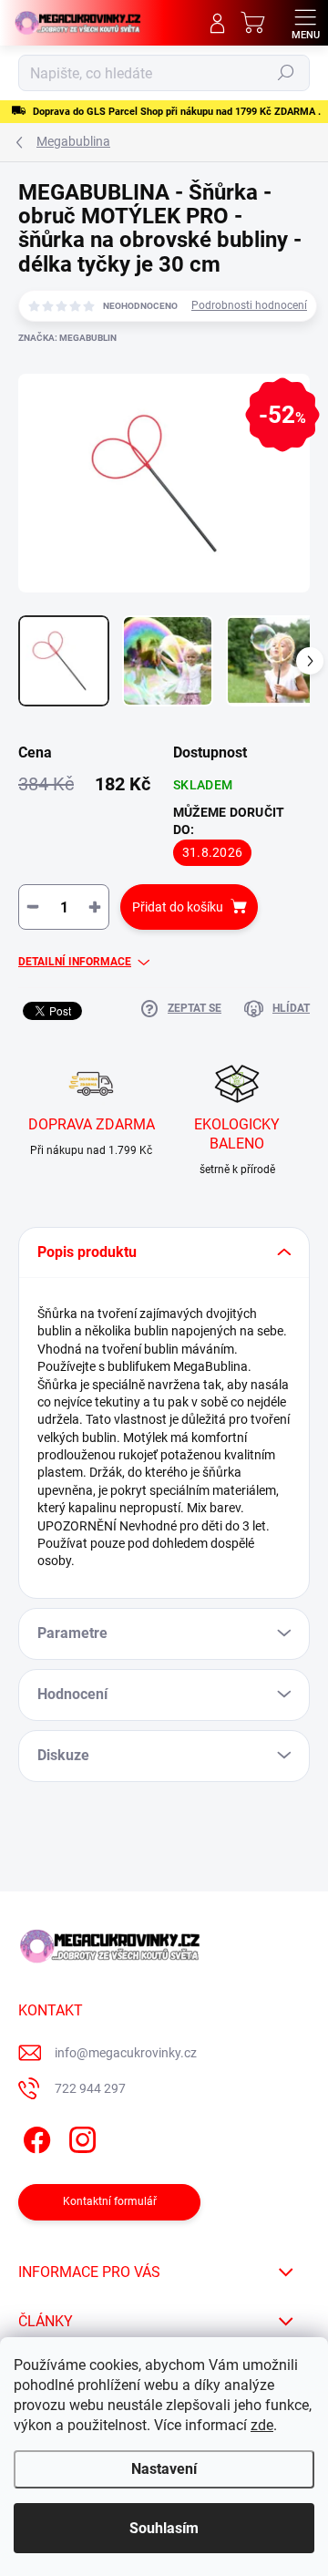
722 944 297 (90, 2088)
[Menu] (305, 23)
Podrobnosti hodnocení (249, 305)
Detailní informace (75, 962)
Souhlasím (164, 2528)
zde (262, 2425)
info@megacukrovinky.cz (126, 2053)
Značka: (67, 338)
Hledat (286, 73)
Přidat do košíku (178, 907)
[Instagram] (80, 2137)
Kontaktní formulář (110, 2201)
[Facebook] (34, 2137)
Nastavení (164, 2469)
